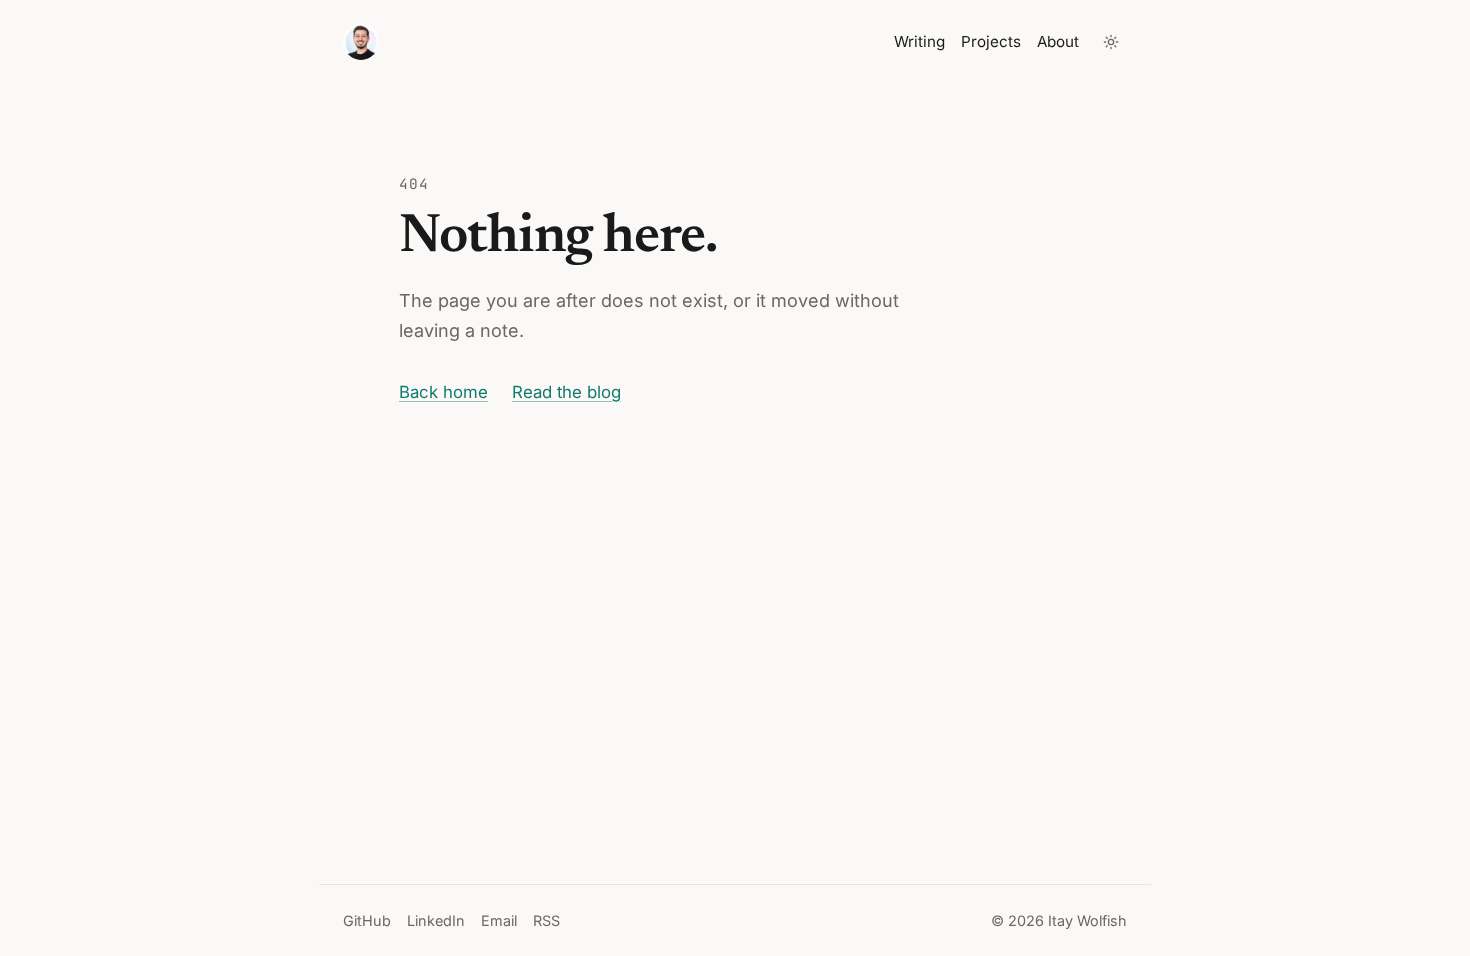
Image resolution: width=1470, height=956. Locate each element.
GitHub (367, 920)
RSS (546, 920)
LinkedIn (436, 920)
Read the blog (566, 392)
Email (499, 920)
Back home (443, 392)
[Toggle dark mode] (1111, 42)
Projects (991, 41)
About (1058, 41)
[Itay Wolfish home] (361, 42)
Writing (919, 41)
